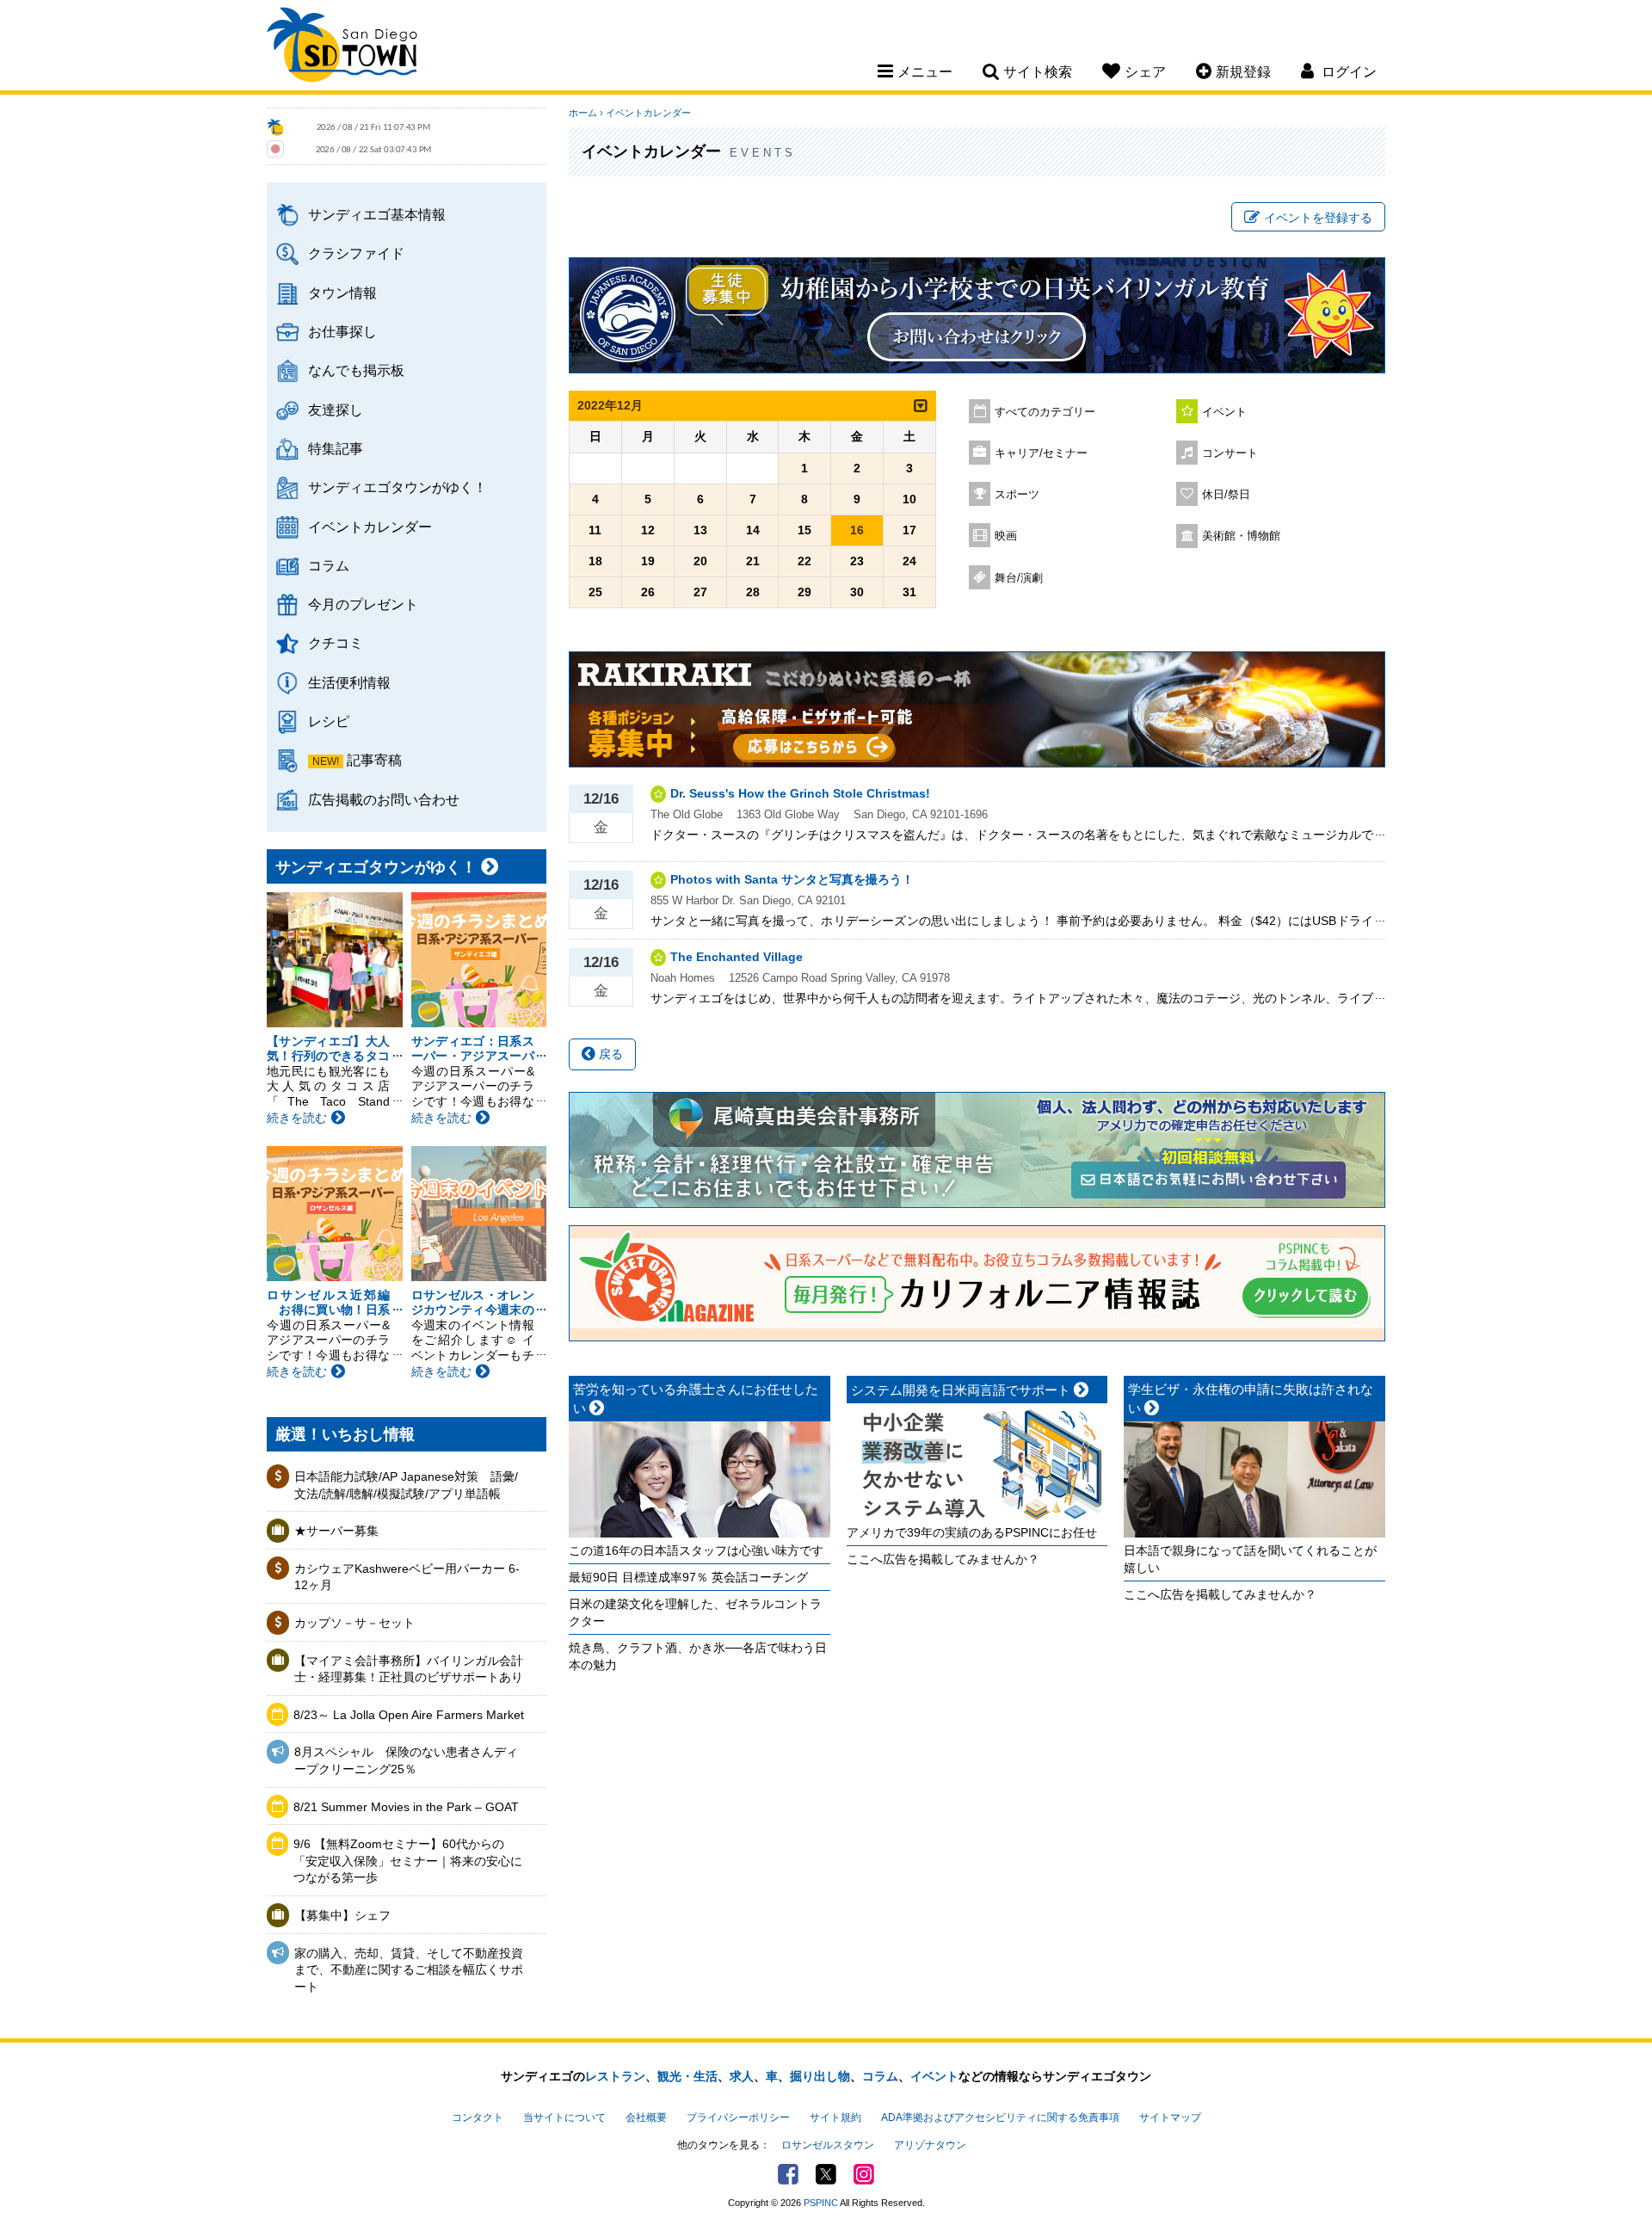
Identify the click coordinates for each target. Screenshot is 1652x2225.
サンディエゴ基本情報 (377, 214)
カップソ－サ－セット (354, 1623)
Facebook (788, 2174)
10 (909, 499)
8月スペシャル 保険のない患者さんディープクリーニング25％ (406, 1760)
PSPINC (821, 2203)
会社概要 (646, 2117)
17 (909, 530)
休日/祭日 (1226, 495)
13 (700, 530)
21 (753, 561)
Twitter (826, 2174)
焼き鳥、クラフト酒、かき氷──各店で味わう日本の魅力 (698, 1656)
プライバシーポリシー (738, 2117)
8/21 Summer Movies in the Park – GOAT (406, 1807)
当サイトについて (564, 2117)
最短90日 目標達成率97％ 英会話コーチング (688, 1577)
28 (753, 592)
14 (753, 530)
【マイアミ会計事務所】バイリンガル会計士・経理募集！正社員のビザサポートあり (409, 1669)
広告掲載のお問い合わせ (384, 799)
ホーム (583, 113)
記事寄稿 (374, 760)
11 (595, 530)
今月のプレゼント (363, 604)
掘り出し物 (820, 2076)
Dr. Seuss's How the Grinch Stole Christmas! (800, 793)
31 (909, 592)
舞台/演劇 (1019, 578)
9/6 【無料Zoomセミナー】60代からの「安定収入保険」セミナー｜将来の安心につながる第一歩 (408, 1861)
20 (700, 561)
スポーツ (1017, 495)
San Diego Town (342, 47)
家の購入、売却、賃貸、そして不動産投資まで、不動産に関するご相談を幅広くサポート (409, 1970)
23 (857, 561)
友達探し (336, 410)
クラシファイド (356, 253)
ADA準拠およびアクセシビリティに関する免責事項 (1000, 2117)
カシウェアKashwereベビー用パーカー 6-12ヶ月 (407, 1577)
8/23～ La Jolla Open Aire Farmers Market (409, 1715)
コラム (329, 565)
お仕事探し (342, 331)
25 (595, 592)
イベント (1224, 412)
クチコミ (336, 643)
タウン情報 (342, 293)
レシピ (329, 721)
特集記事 (336, 448)
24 (909, 561)
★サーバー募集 (336, 1531)
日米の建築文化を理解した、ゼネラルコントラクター (695, 1612)
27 (700, 592)
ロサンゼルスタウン (828, 2145)
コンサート (1230, 453)
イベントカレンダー (370, 527)
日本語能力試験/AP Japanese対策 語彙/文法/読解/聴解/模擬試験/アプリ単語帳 (406, 1485)
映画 (1006, 536)
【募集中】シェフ (342, 1915)
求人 (742, 2076)
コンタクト (478, 2117)
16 (857, 530)
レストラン (615, 2076)
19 (648, 561)
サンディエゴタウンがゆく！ (398, 487)
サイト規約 (835, 2117)
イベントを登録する (1318, 218)
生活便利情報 (349, 682)
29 (804, 592)
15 (804, 530)
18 (595, 561)
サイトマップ (1170, 2117)
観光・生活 (687, 2076)
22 (804, 561)
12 (648, 530)
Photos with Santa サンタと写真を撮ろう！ (792, 879)
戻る (609, 1054)
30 (857, 592)
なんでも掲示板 (356, 370)
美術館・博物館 (1241, 536)
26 (648, 592)
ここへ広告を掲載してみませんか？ (943, 1559)
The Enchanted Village (737, 957)
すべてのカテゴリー (1045, 412)
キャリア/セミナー (1041, 453)
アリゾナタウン (930, 2145)
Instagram (864, 2174)
